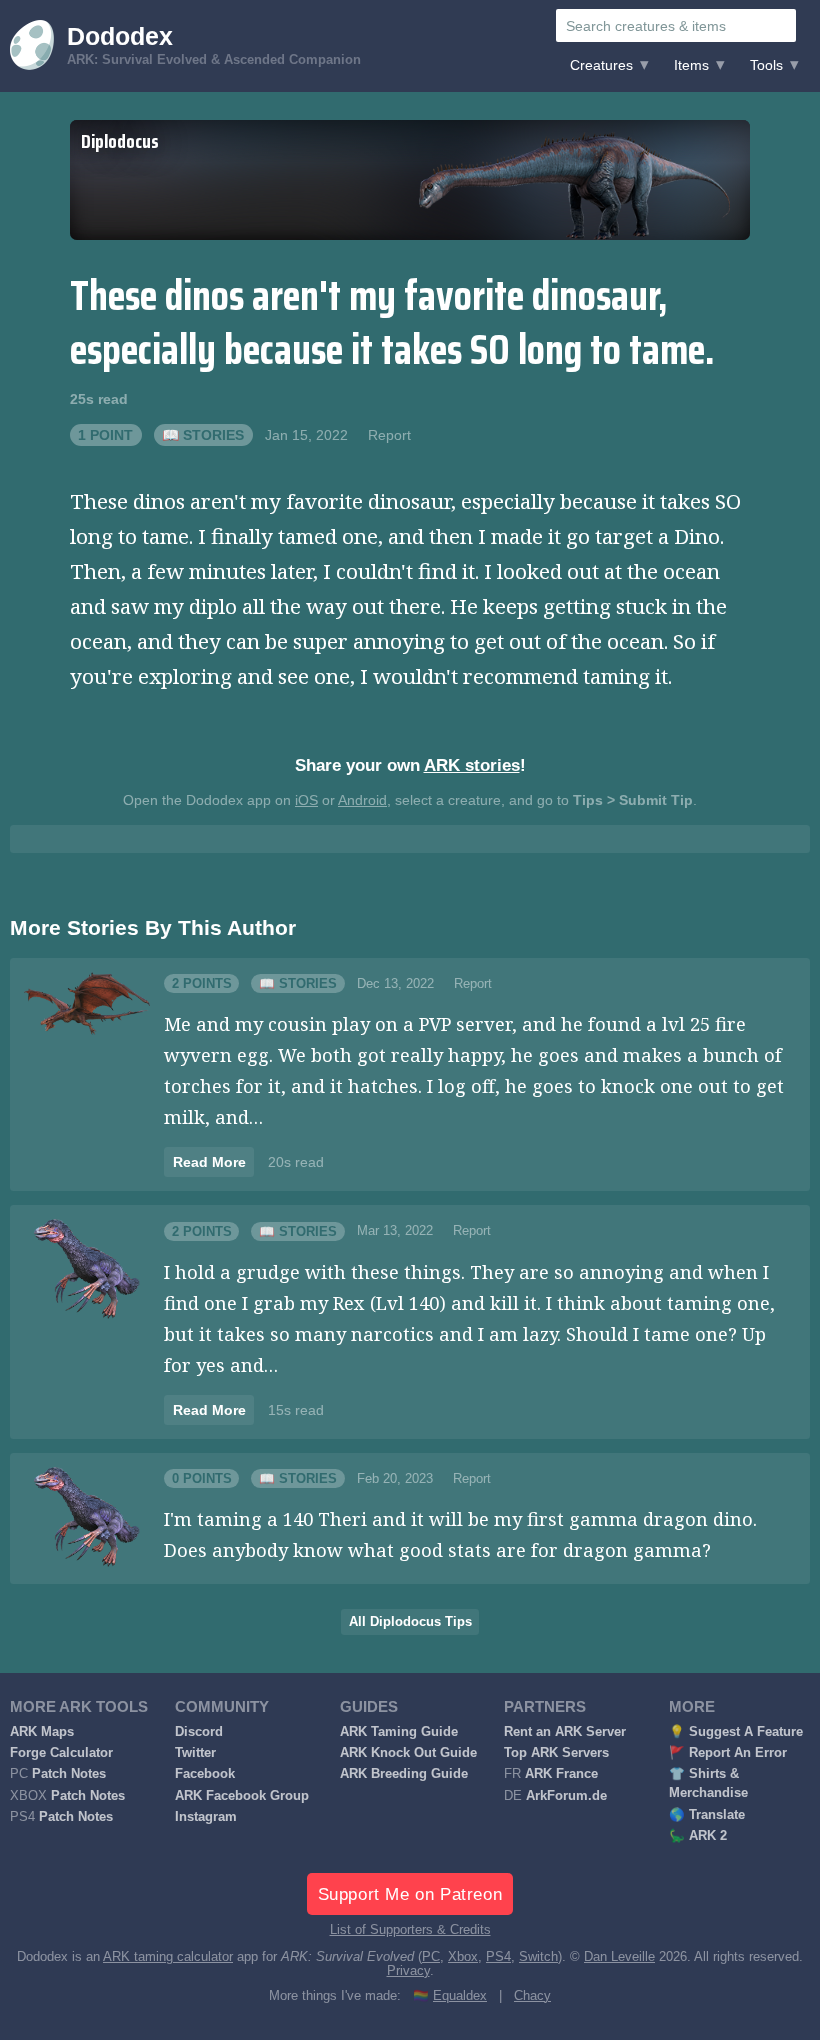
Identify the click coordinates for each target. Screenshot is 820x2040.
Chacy (532, 1996)
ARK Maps (42, 1732)
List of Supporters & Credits (410, 1930)
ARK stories (472, 765)
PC (431, 1957)
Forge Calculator (61, 1753)
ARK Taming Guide (399, 1732)
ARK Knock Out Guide (408, 1753)
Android (362, 800)
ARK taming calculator (168, 1957)
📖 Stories (203, 435)
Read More (209, 1162)
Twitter (195, 1753)
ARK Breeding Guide (404, 1774)
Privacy (408, 1971)
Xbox (463, 1957)
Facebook (205, 1774)
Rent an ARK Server (565, 1732)
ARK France (561, 1774)
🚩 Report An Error (728, 1753)
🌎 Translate (707, 1815)
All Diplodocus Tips (410, 1622)
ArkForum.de (566, 1796)
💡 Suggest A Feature (736, 1732)
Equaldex (460, 1996)
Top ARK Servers (556, 1753)
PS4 (498, 1957)
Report (389, 435)
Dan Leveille (619, 1957)
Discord (199, 1732)
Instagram (206, 1817)
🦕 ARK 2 (698, 1836)
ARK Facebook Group (242, 1796)
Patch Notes (69, 1774)
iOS (306, 800)
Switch (538, 1957)
